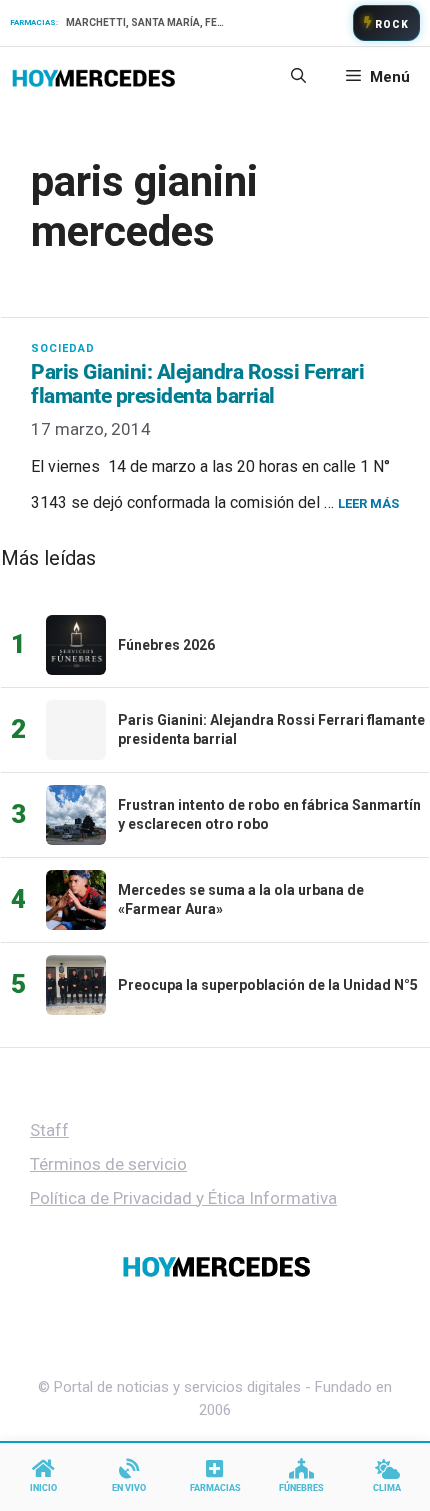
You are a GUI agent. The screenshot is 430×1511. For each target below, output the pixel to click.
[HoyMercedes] (93, 77)
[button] (298, 77)
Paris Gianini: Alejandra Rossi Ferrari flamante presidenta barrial (197, 384)
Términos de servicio (108, 1164)
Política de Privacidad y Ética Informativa (183, 1198)
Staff (49, 1130)
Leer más (368, 503)
